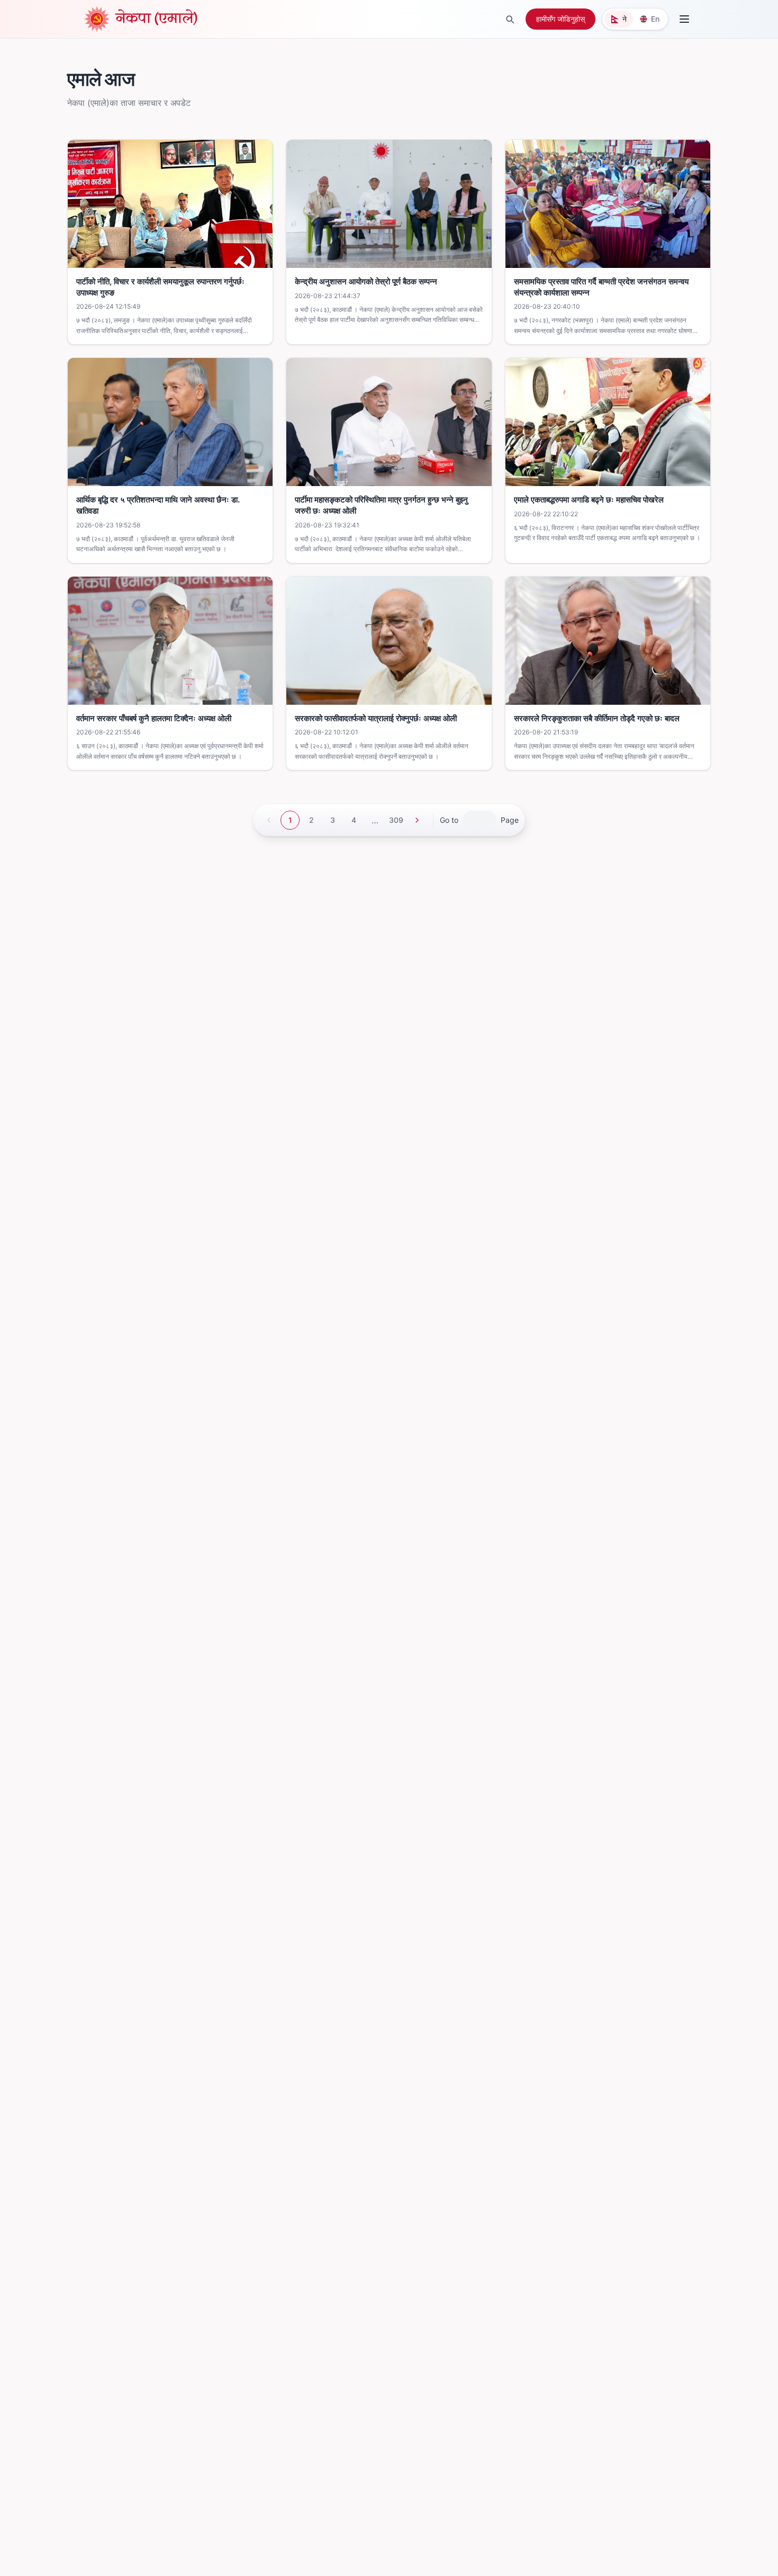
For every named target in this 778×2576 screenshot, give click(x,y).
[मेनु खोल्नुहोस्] (684, 19)
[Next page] (417, 820)
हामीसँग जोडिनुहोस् (560, 19)
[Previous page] (269, 820)
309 (396, 820)
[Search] (510, 19)
